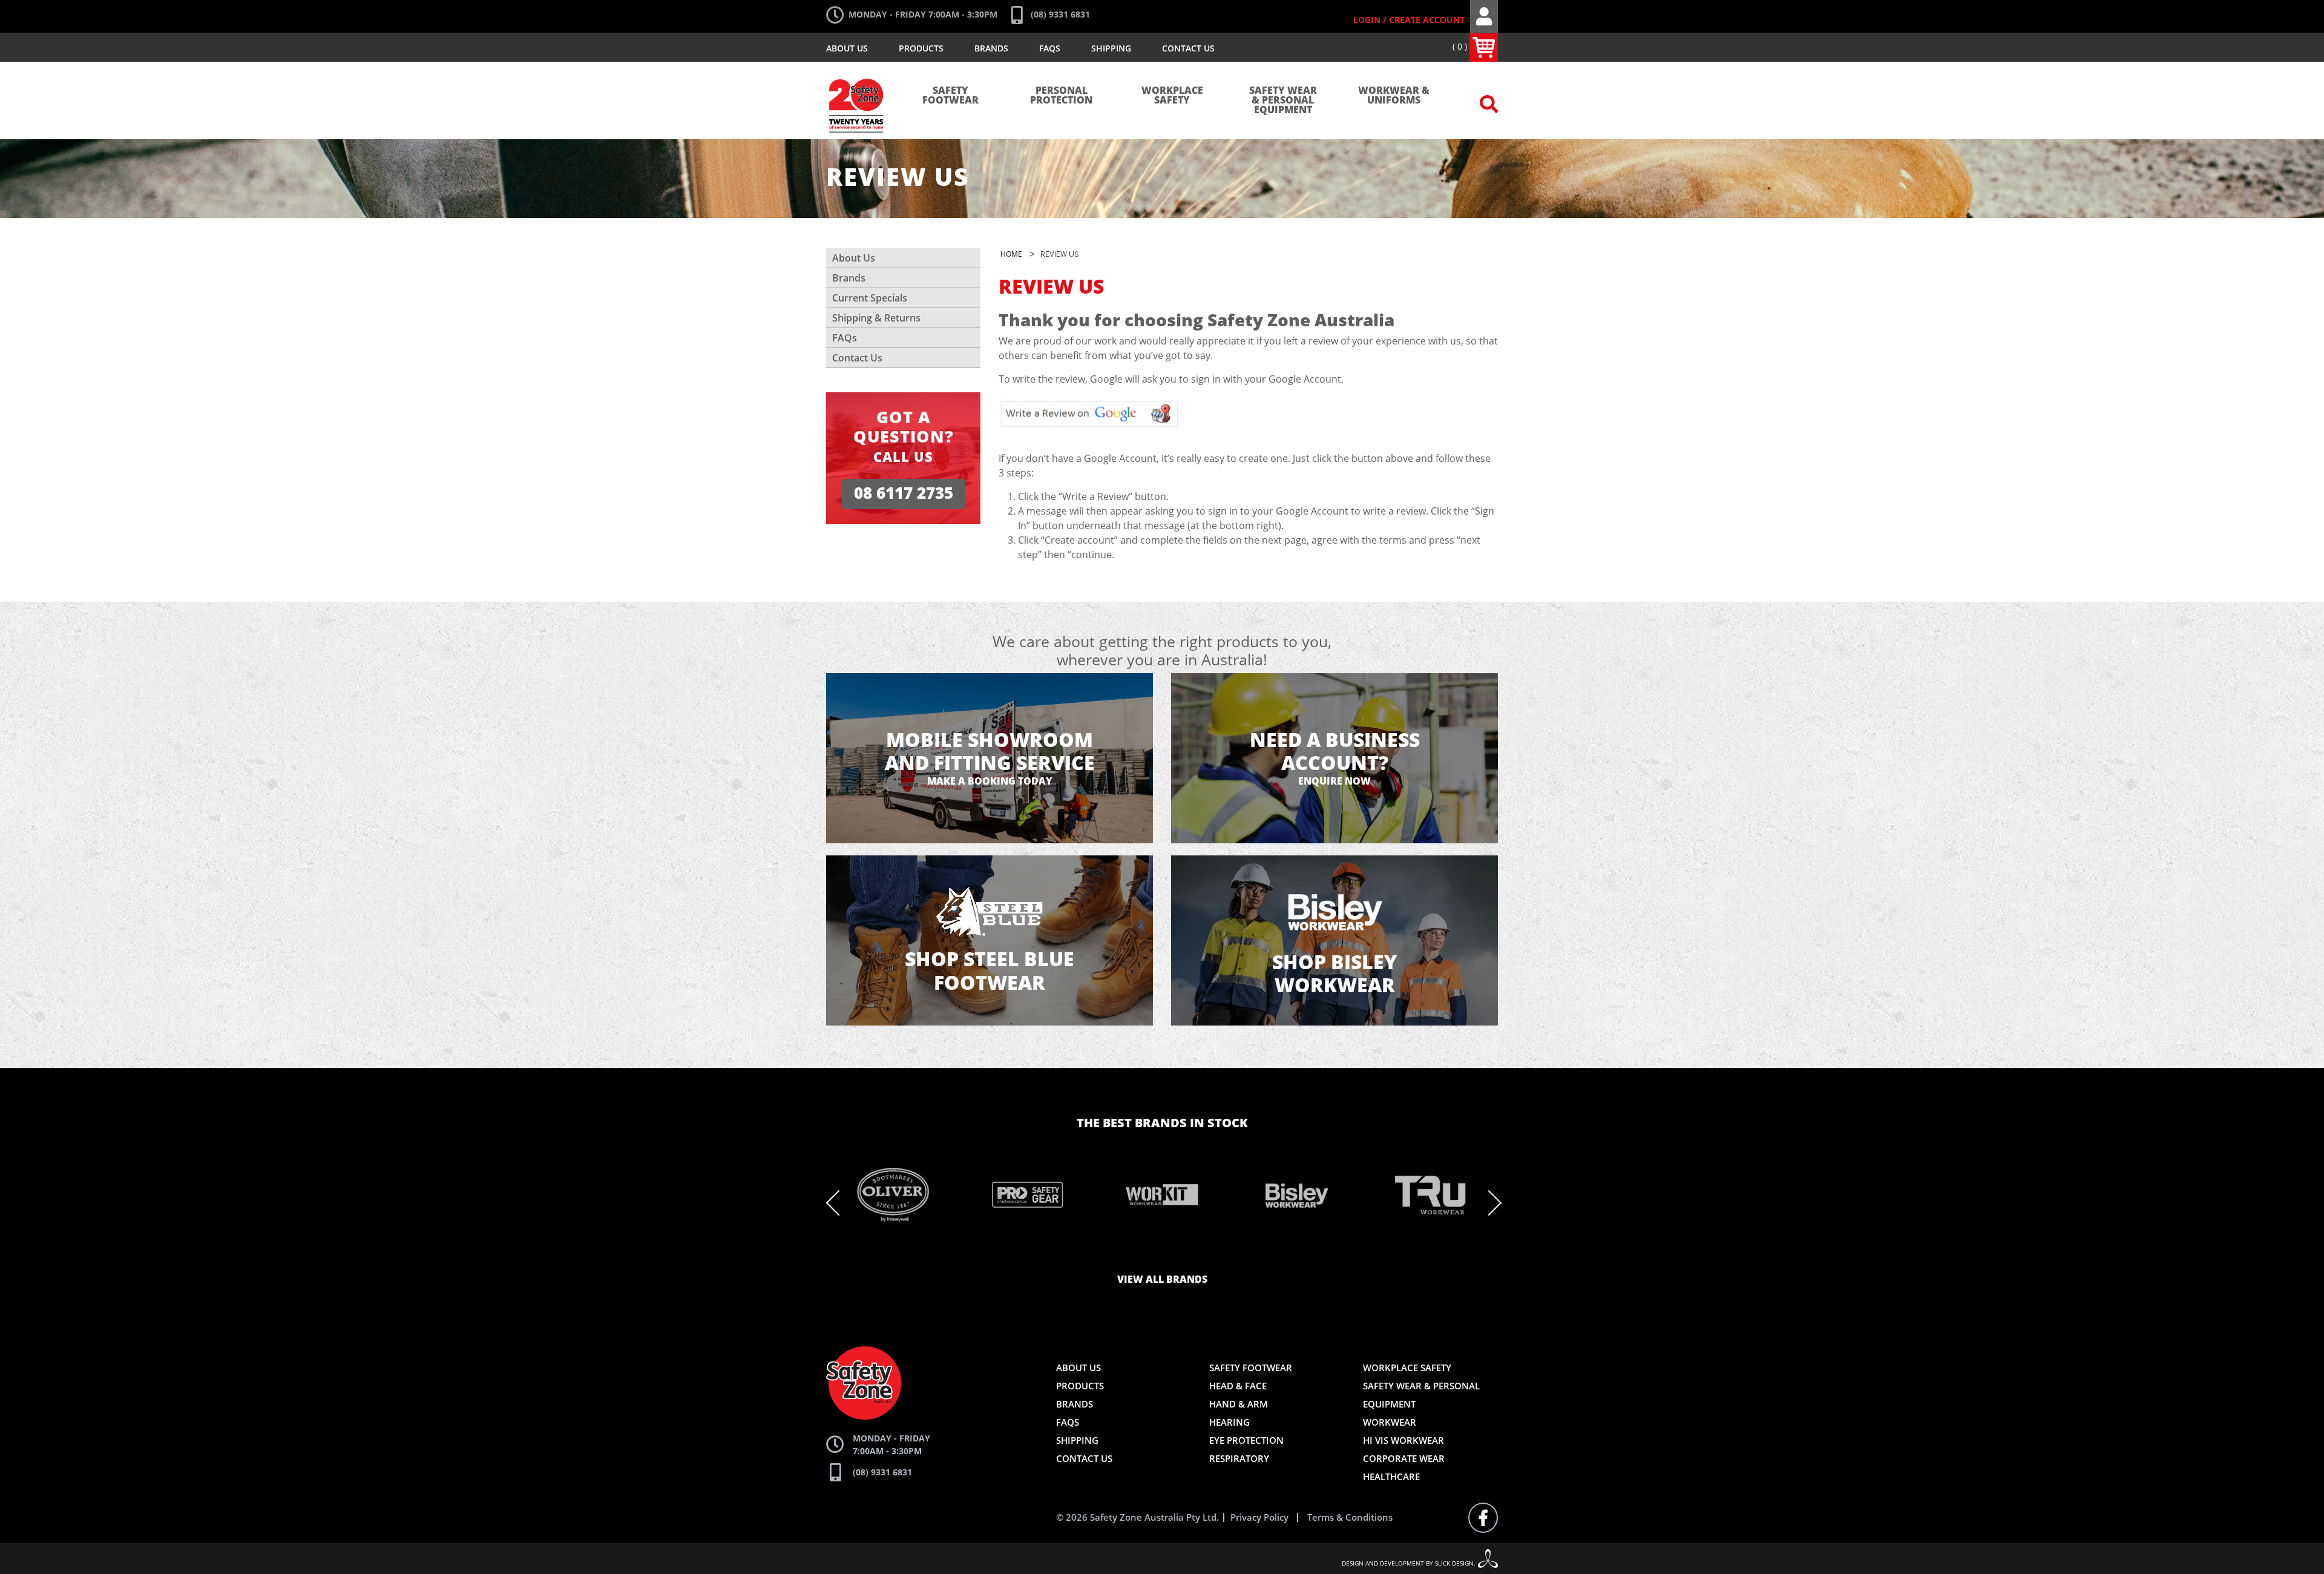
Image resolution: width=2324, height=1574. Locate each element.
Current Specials (870, 298)
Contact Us (1188, 48)
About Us (847, 48)
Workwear (1390, 1422)
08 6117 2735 (904, 494)
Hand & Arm (1239, 1404)
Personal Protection (1061, 96)
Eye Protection (1246, 1440)
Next (1489, 1203)
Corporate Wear (1404, 1458)
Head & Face (1238, 1386)
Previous (839, 1203)
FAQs (1050, 48)
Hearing (1229, 1422)
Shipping (1111, 48)
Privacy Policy (1259, 1517)
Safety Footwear (950, 96)
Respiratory (1239, 1458)
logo (857, 73)
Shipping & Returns (876, 318)
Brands (991, 48)
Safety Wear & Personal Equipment (1283, 100)
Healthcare (1391, 1477)
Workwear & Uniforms (1394, 96)
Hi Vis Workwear (1403, 1440)
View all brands (1162, 1280)
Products (921, 48)
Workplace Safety (1172, 96)
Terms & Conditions (1350, 1517)
